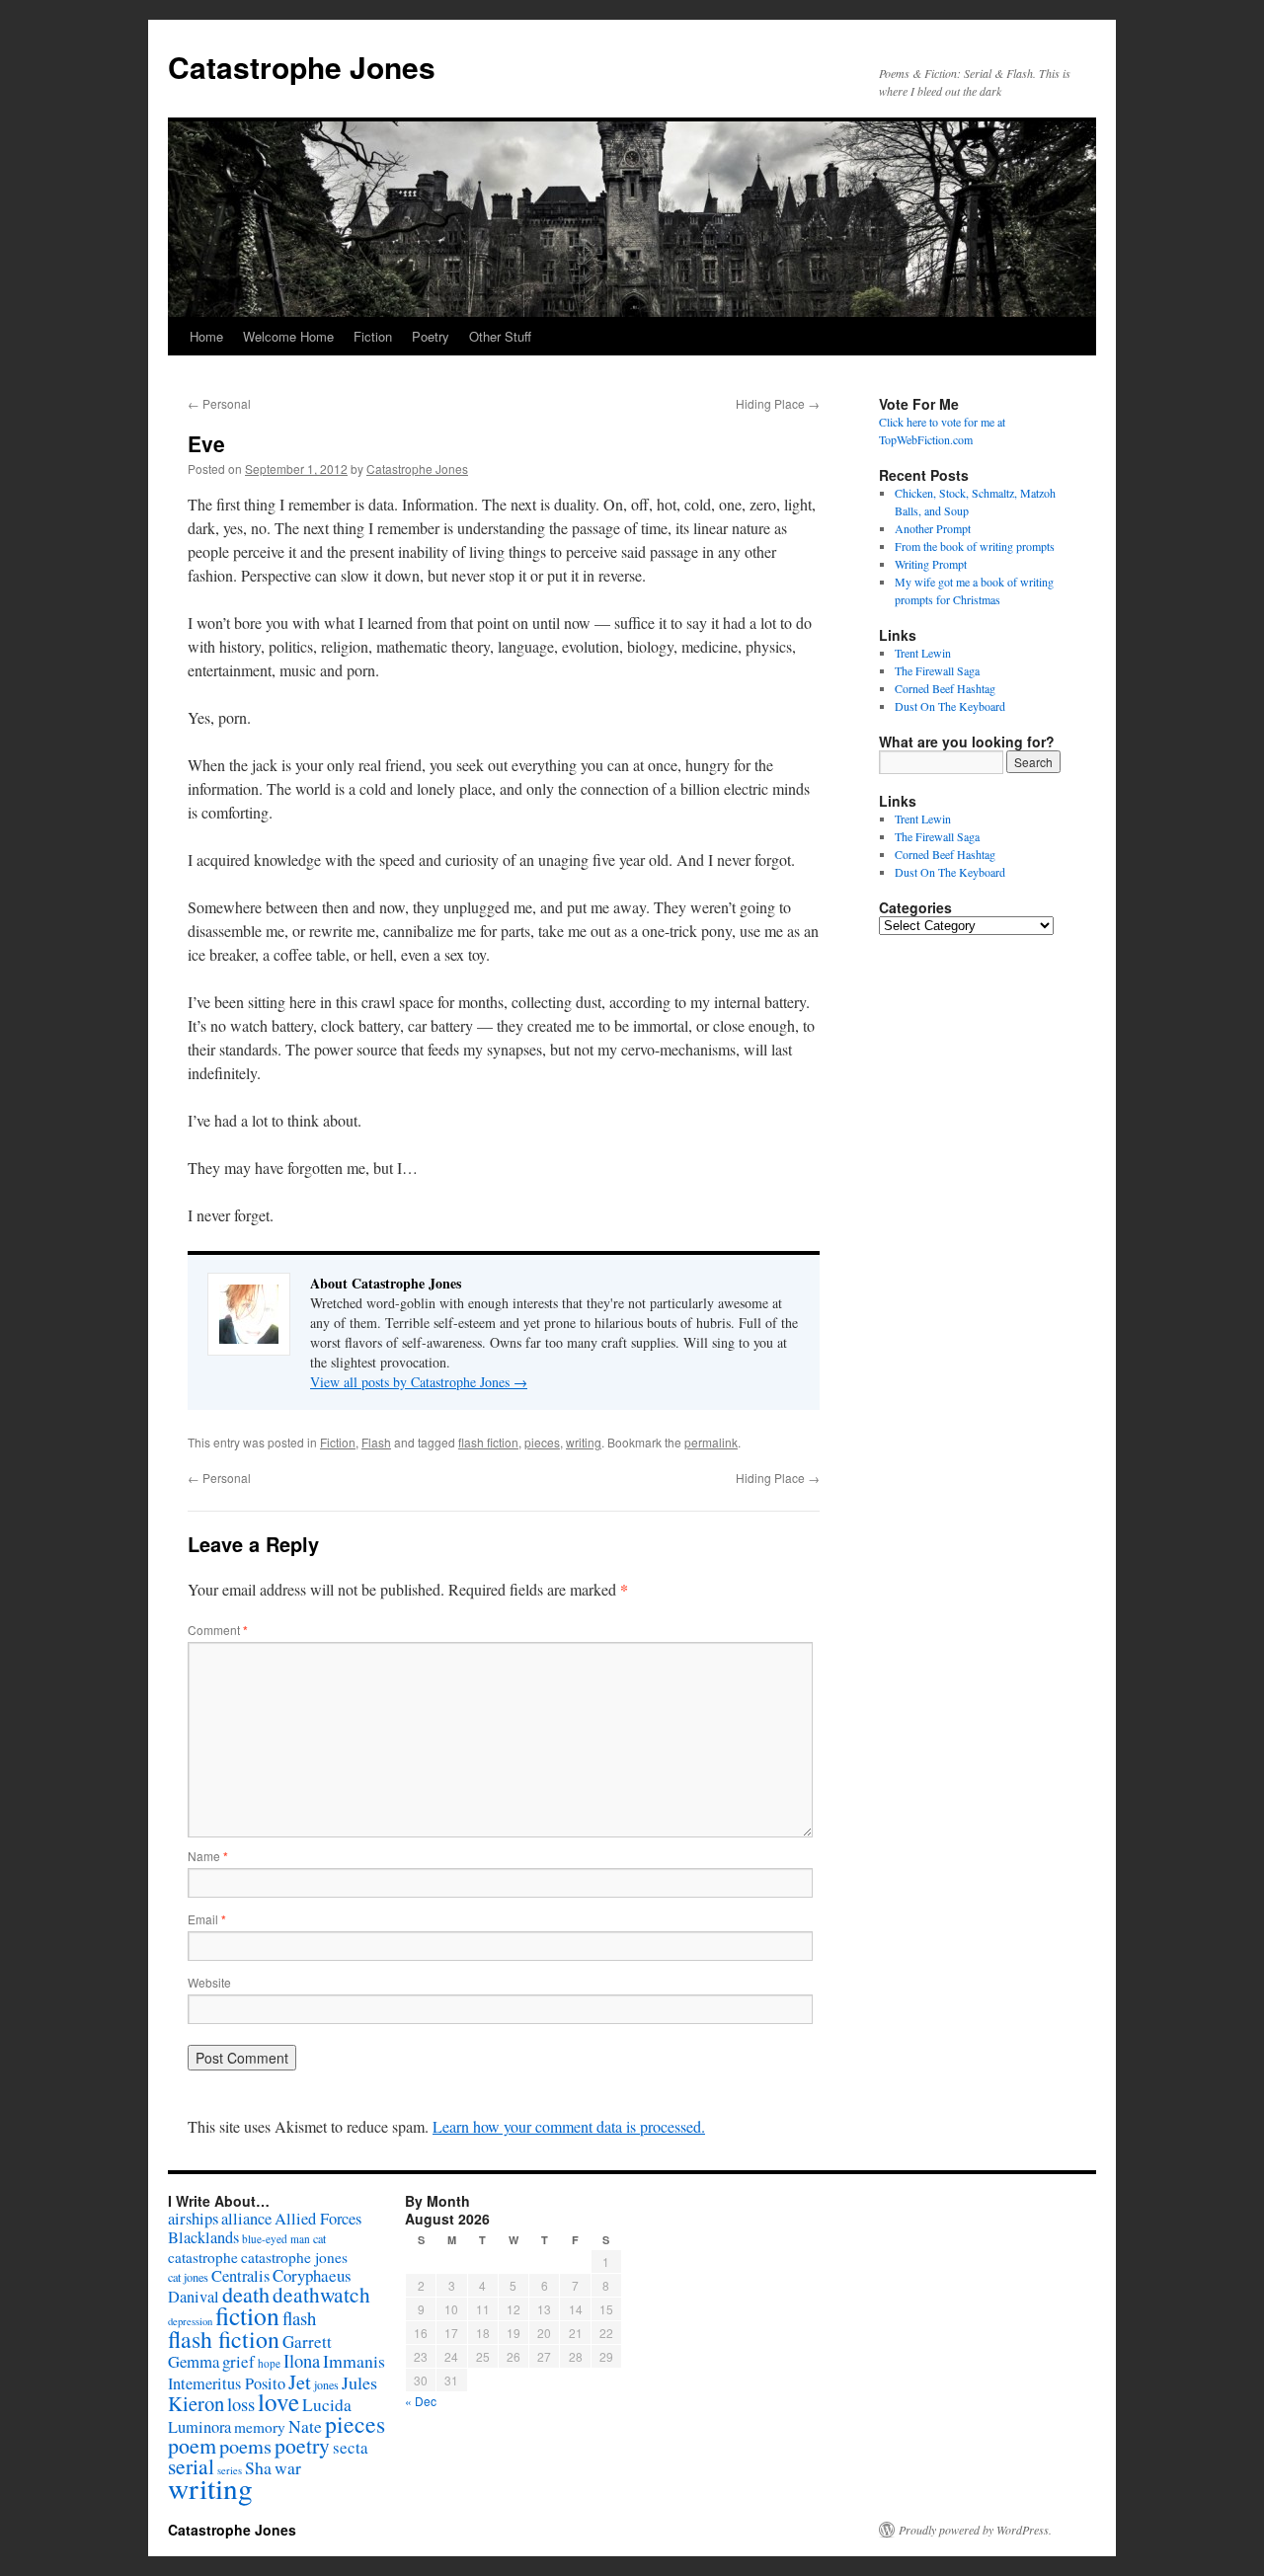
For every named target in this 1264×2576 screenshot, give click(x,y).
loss (241, 2404)
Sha (258, 2467)
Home (206, 336)
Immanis (354, 2361)
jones (326, 2384)
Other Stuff (500, 336)
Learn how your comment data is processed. (569, 2126)
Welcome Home (288, 336)
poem (192, 2445)
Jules (359, 2382)
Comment (218, 1630)
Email (207, 1919)
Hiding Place (778, 403)
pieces (542, 1442)
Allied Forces (318, 2219)
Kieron (196, 2403)
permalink (711, 1442)
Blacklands (203, 2237)
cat (319, 2238)
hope (269, 2363)
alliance (246, 2219)
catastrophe (203, 2257)
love (278, 2402)
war (288, 2467)
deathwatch (321, 2294)
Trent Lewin (923, 653)
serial (191, 2466)
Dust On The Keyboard (950, 706)
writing (584, 1442)
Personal (219, 403)
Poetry (431, 336)
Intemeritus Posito (227, 2383)
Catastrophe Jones (302, 67)
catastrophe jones (294, 2257)
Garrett (307, 2342)
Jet (300, 2381)
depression (190, 2321)
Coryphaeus (312, 2275)
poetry (302, 2445)
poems (245, 2446)
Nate (305, 2426)
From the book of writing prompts (975, 546)
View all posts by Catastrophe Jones (419, 1382)
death (246, 2294)
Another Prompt (933, 528)
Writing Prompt (931, 564)
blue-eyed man (276, 2239)
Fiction (373, 336)
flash (299, 2318)
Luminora (199, 2427)
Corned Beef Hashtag (945, 688)
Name (208, 1856)
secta (351, 2447)
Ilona (302, 2361)
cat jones (188, 2277)
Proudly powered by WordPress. (975, 2530)
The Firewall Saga (937, 670)
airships (193, 2218)
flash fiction (488, 1442)
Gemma (194, 2361)
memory (260, 2427)
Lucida (327, 2405)
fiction (247, 2315)
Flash (376, 1442)
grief (238, 2361)
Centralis (240, 2276)
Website (209, 1982)
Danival (194, 2297)
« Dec (421, 2401)
